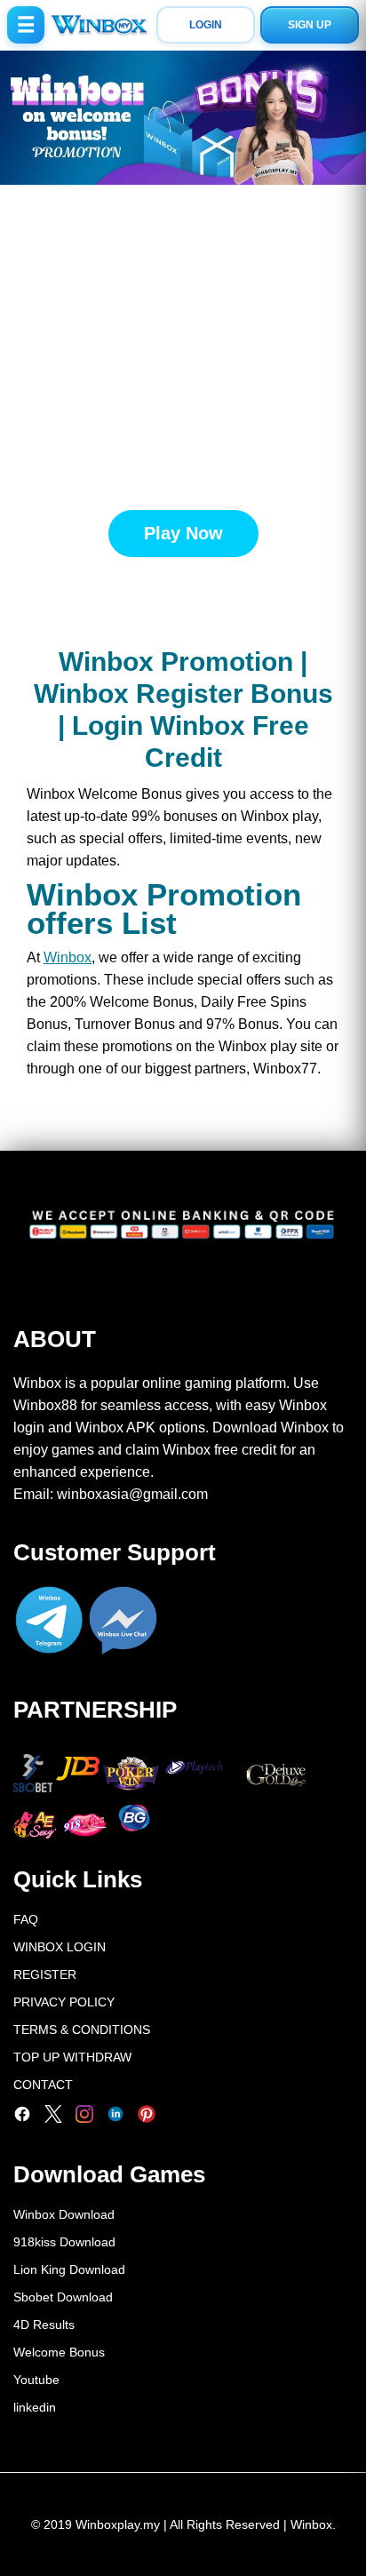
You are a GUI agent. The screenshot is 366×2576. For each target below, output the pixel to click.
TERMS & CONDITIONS (82, 2030)
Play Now (183, 533)
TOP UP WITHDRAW (72, 2057)
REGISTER (45, 1974)
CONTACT (43, 2085)
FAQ (26, 1919)
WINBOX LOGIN (60, 1947)
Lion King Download (69, 2269)
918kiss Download (64, 2242)
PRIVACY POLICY (64, 2002)
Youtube (36, 2380)
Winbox (68, 957)
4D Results (44, 2325)
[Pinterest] (147, 2118)
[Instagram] (84, 2118)
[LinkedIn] (115, 2118)
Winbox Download (64, 2214)
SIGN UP (310, 25)
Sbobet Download (63, 2297)
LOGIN (206, 25)
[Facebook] (22, 2118)
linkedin (35, 2407)
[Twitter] (53, 2118)
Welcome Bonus (59, 2352)
